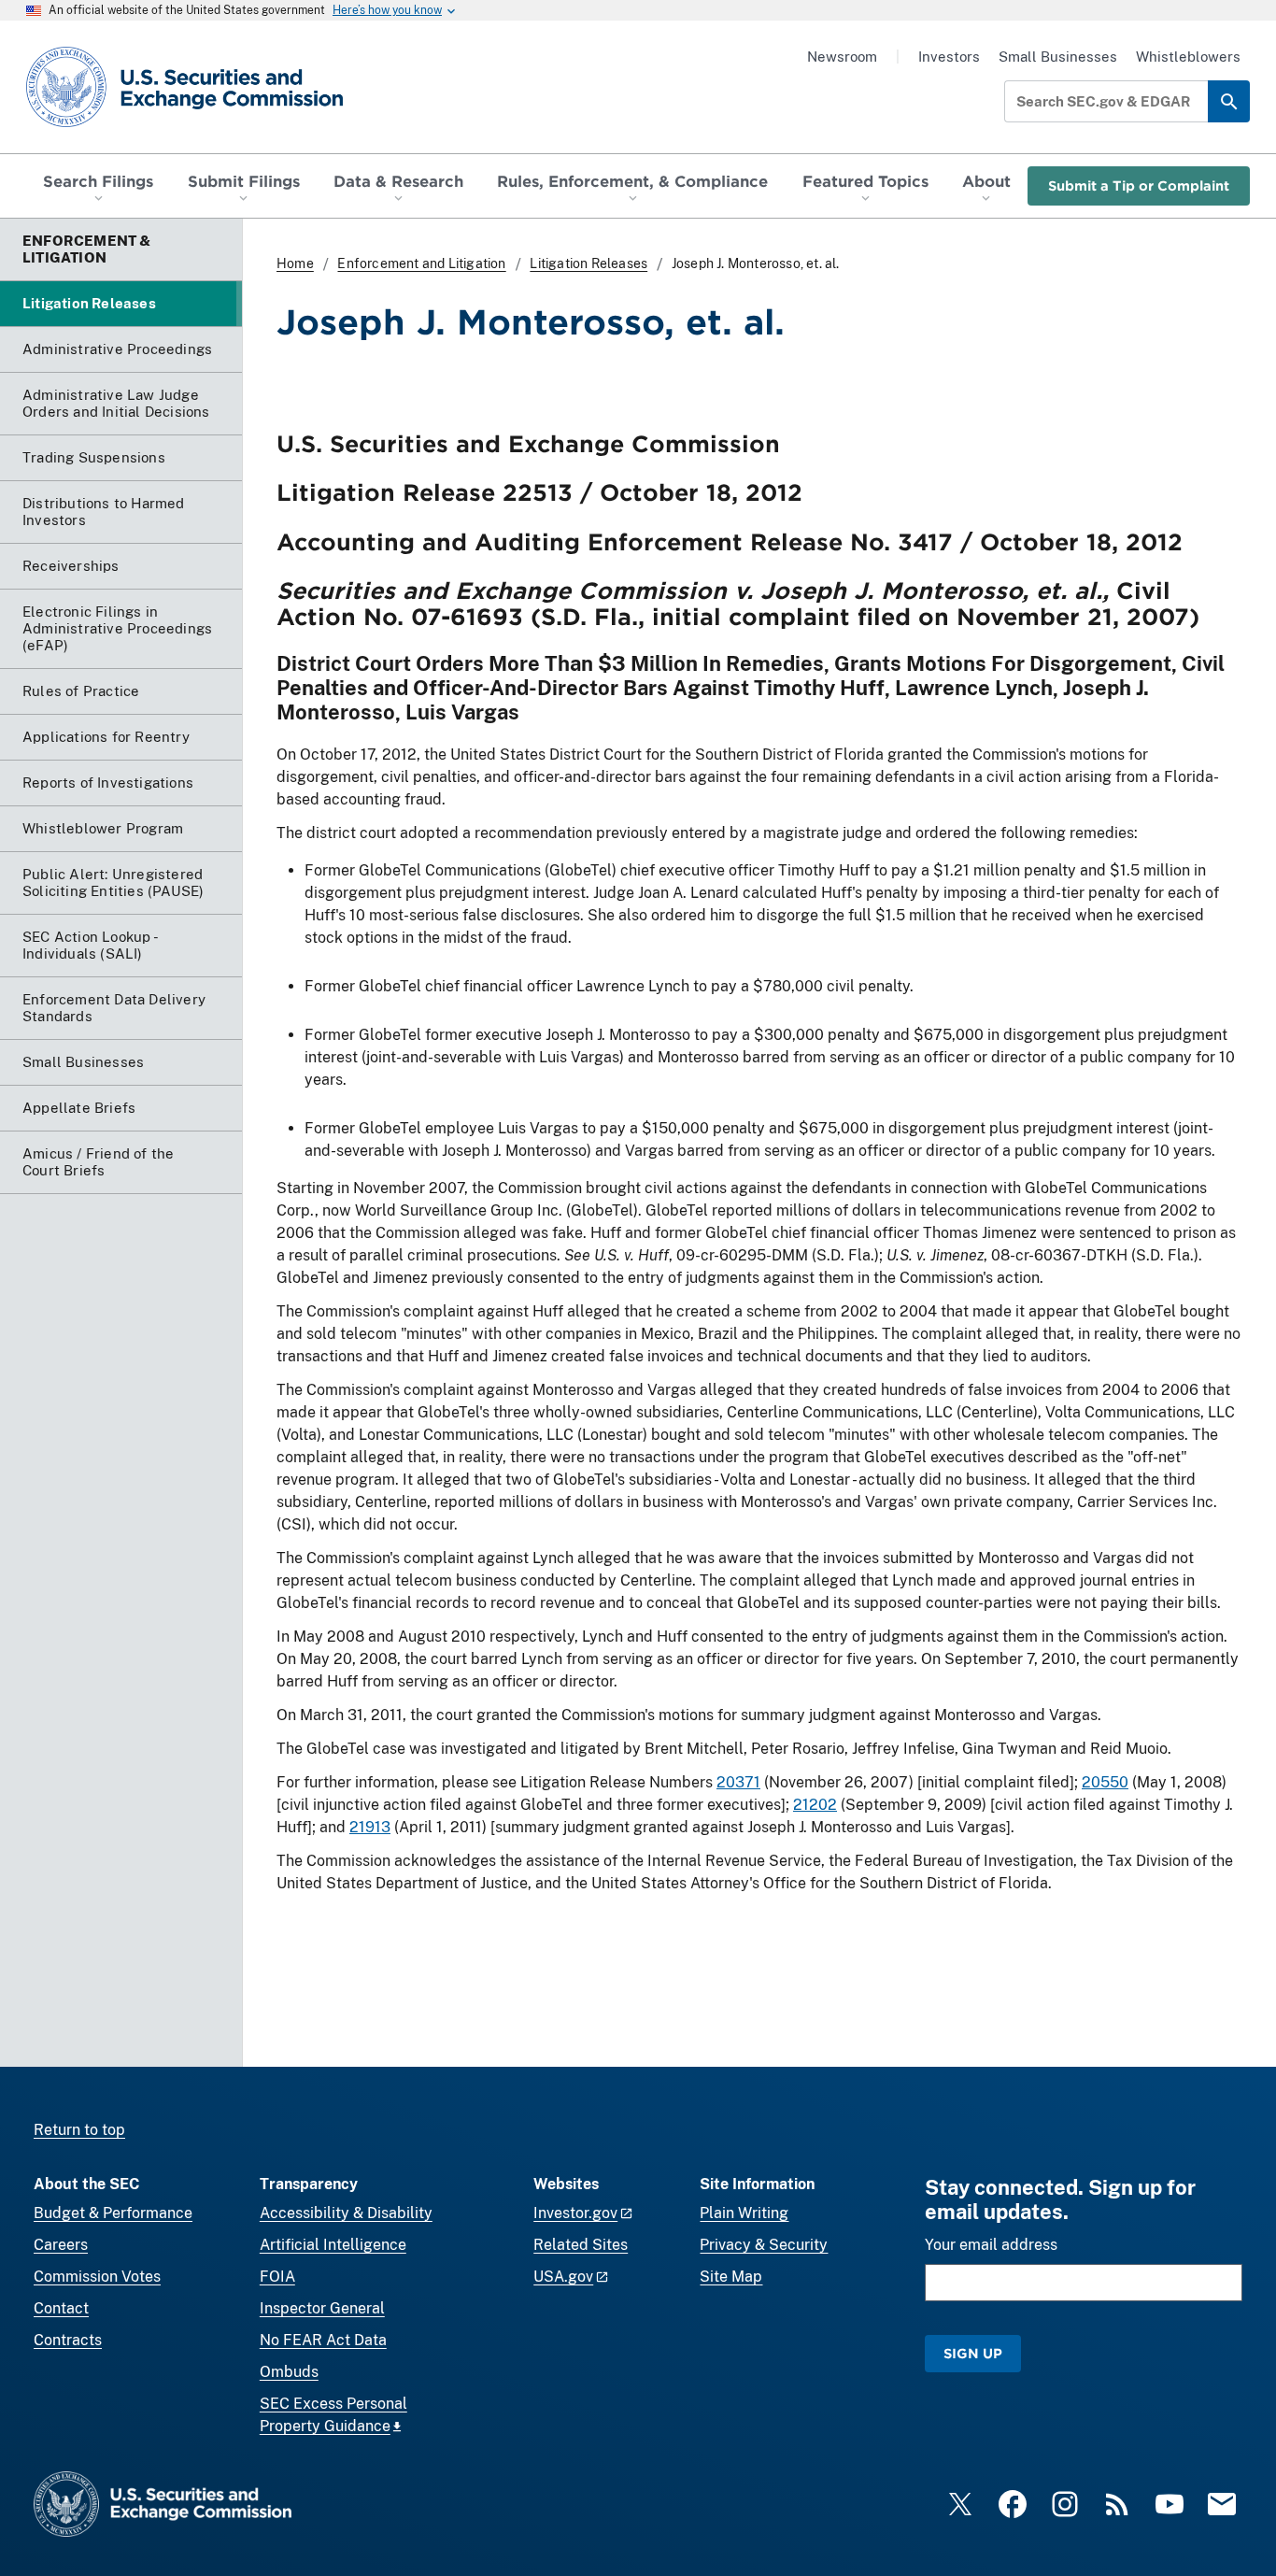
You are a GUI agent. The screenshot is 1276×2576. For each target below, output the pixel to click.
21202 (815, 1805)
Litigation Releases (588, 263)
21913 (370, 1827)
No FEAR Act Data (323, 2340)
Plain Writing (744, 2213)
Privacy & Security (764, 2245)
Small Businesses (1058, 57)
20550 (1105, 1782)
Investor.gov (575, 2213)
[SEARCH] (1229, 101)
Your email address (991, 2245)
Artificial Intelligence (333, 2245)
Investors (949, 57)
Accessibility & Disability (346, 2213)
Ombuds (289, 2372)
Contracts (68, 2340)
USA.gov (563, 2277)
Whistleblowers (1188, 57)
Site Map (731, 2277)
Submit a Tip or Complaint (1139, 185)
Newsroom (842, 57)
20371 (738, 1782)
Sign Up (973, 2353)
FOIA (277, 2277)
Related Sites (581, 2245)
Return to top (79, 2130)
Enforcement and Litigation (421, 263)
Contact (61, 2308)
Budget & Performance (113, 2213)
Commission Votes (97, 2277)
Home (295, 263)
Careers (61, 2245)
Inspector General (322, 2308)
